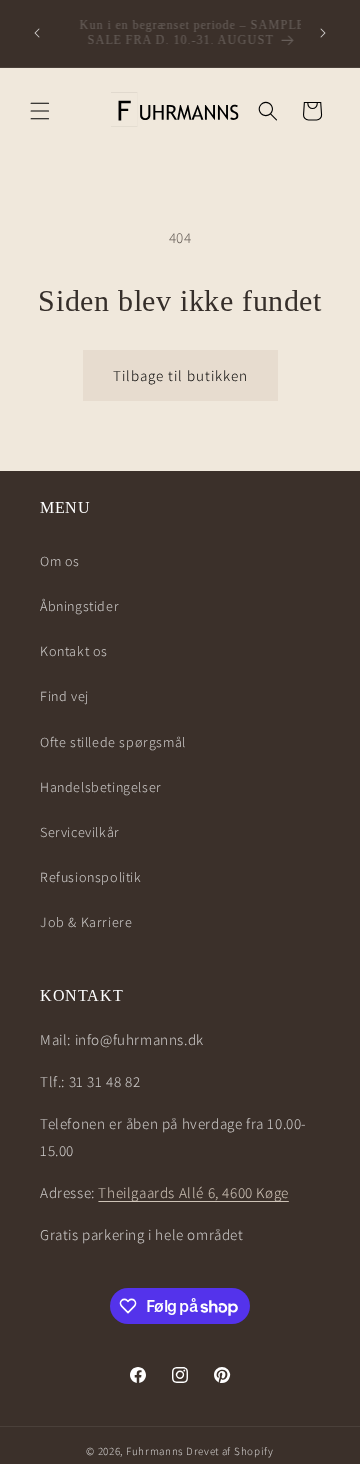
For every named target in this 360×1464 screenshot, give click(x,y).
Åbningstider (79, 606)
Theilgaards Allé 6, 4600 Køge (193, 1192)
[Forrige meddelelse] (37, 33)
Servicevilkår (80, 832)
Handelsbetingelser (101, 787)
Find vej (64, 696)
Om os (60, 561)
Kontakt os (74, 651)
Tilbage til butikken (180, 375)
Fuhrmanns (154, 1451)
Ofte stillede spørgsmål (113, 742)
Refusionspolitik (91, 877)
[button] (40, 111)
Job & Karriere (86, 922)
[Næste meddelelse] (323, 33)
